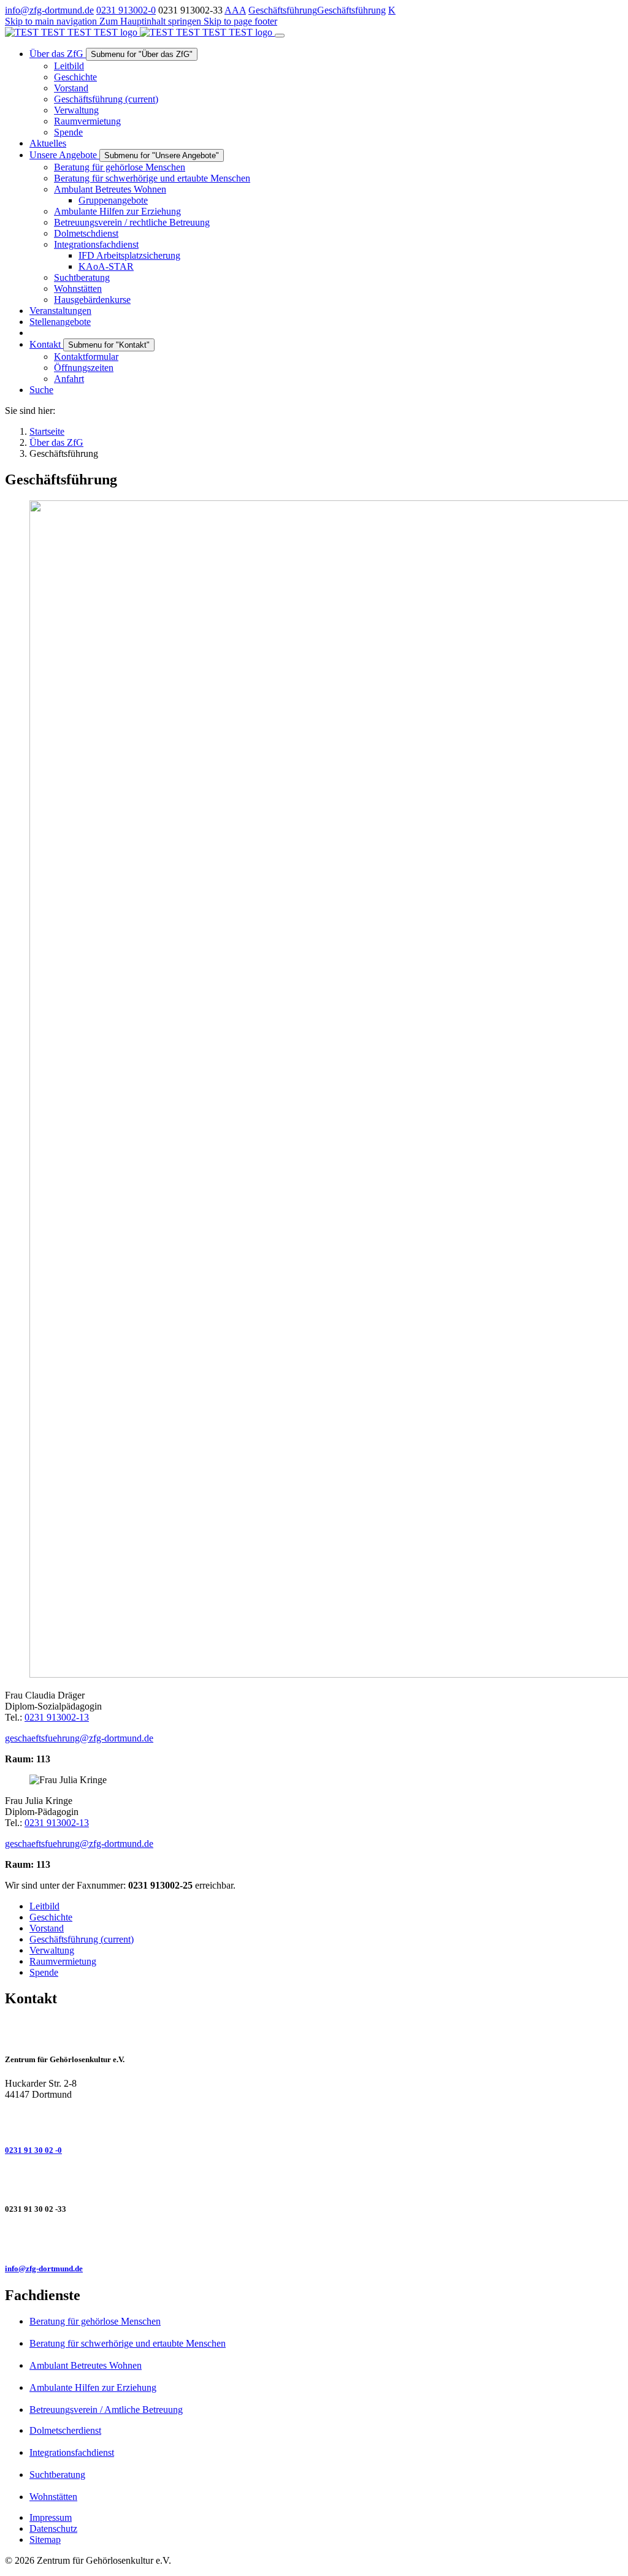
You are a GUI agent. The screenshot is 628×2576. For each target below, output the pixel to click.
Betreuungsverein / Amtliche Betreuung (106, 2410)
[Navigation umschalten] (280, 36)
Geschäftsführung (283, 10)
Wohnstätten (53, 2497)
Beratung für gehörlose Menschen (95, 2321)
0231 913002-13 (57, 1717)
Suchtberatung (57, 2475)
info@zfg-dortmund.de (49, 10)
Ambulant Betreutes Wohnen (86, 2365)
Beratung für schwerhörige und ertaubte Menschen (128, 2343)
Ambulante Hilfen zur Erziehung (93, 2387)
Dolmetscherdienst (65, 2430)
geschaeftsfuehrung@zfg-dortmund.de (79, 1738)
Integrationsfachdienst (72, 2452)
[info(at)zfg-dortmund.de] (314, 2239)
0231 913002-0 (126, 10)
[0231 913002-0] (314, 2121)
